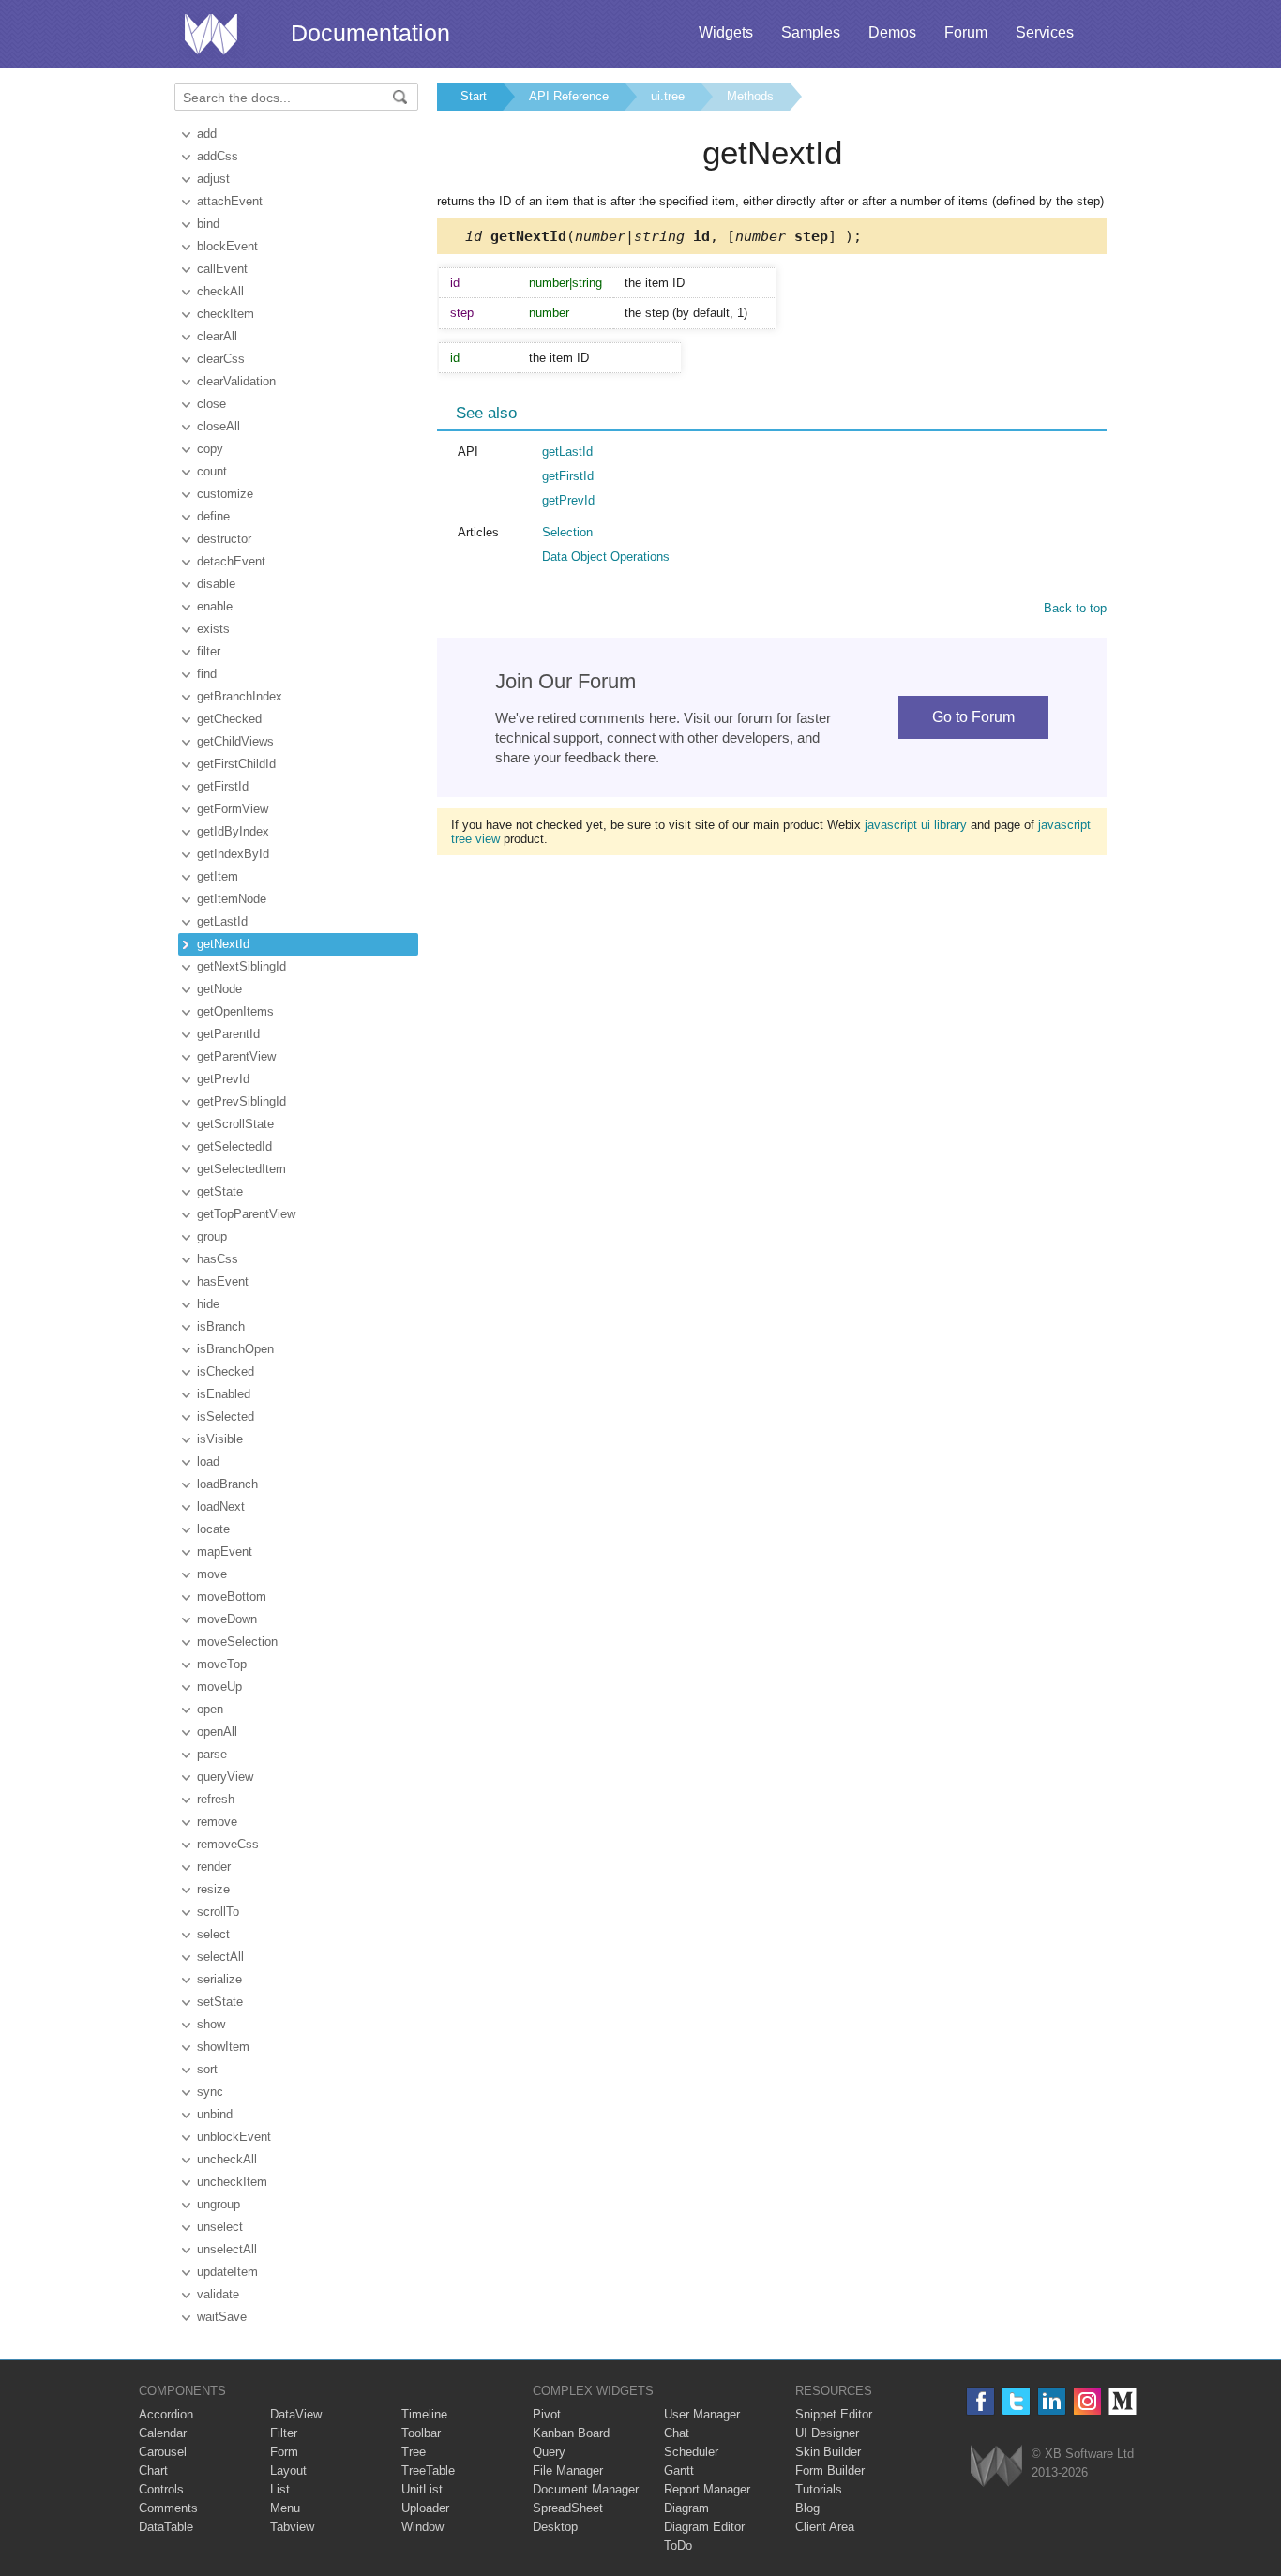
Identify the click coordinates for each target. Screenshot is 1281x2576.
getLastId (222, 921)
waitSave (222, 2317)
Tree (414, 2452)
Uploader (425, 2508)
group (212, 1236)
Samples (811, 32)
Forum (966, 32)
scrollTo (218, 1912)
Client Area (825, 2527)
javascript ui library (916, 825)
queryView (225, 1777)
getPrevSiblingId (241, 1101)
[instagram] (1087, 2401)
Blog (807, 2508)
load (208, 1461)
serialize (219, 1979)
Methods (750, 96)
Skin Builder (828, 2452)
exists (213, 629)
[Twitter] (1016, 2401)
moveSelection (237, 1642)
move (212, 1574)
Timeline (424, 2414)
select (213, 1934)
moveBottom (232, 1597)
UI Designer (827, 2433)
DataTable (166, 2527)
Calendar (163, 2433)
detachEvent (231, 561)
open (210, 1709)
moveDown (227, 1619)
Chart (153, 2471)
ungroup (219, 2204)
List (280, 2489)
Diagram (686, 2508)
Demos (892, 32)
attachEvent (230, 201)
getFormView (233, 809)
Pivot (547, 2414)
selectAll (220, 1957)
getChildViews (235, 741)
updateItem (227, 2272)
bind (208, 224)
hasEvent (223, 1281)
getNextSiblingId (241, 966)
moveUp (219, 1687)
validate (218, 2294)
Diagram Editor (704, 2527)
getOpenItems (235, 1011)
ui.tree (668, 96)
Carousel (163, 2452)
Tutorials (819, 2489)
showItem (223, 2047)
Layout (288, 2471)
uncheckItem (232, 2182)
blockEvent (227, 246)
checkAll (220, 291)
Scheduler (691, 2452)
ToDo (678, 2546)
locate (213, 1529)
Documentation (370, 33)
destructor (224, 539)
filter (209, 651)
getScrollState (235, 1124)
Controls (161, 2489)
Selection (567, 532)
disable (216, 584)
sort (207, 2069)
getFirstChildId (236, 764)
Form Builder (830, 2471)
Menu (285, 2508)
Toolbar (421, 2433)
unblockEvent (234, 2137)
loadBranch (227, 1484)
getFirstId (223, 786)
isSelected (226, 1416)
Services (1045, 32)
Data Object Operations (606, 557)
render (214, 1867)
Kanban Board (571, 2433)
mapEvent (225, 1552)
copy (210, 449)
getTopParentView (246, 1214)
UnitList (422, 2489)
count (212, 471)
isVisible (220, 1439)
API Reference (569, 96)
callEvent (222, 269)
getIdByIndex (233, 831)
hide (208, 1304)
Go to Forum (973, 717)
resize (213, 1889)
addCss (218, 156)
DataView (296, 2414)
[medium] (1123, 2401)
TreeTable (428, 2471)
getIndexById (233, 854)
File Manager (568, 2471)
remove (217, 1822)
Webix (996, 2466)
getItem (218, 876)
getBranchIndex (240, 696)
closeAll (219, 426)
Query (549, 2452)
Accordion (166, 2414)
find (207, 674)
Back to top (1075, 608)
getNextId (223, 944)
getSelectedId (234, 1146)
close (211, 404)
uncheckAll (227, 2159)
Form (284, 2452)
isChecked (226, 1371)
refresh (216, 1799)
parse (212, 1754)
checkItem (226, 314)
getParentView (236, 1056)
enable (215, 606)
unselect (220, 2227)
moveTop (222, 1664)
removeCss (228, 1844)
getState (220, 1191)
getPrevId (223, 1079)
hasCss (218, 1259)
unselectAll (227, 2249)
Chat (677, 2433)
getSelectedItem (241, 1169)
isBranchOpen (235, 1349)
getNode (219, 989)
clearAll (217, 336)
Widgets (726, 32)
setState (220, 2002)
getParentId (228, 1034)
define (213, 516)
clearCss (221, 359)
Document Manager (586, 2489)
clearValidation (236, 381)
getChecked (229, 719)
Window (422, 2527)
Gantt (679, 2471)
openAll (217, 1732)
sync (210, 2092)
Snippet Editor (834, 2414)
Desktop (555, 2527)
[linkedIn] (1052, 2401)
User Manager (702, 2414)
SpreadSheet (568, 2508)
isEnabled (224, 1394)
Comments (168, 2508)
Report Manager (707, 2489)
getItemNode (232, 899)
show (211, 2024)
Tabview (292, 2527)
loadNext (221, 1506)
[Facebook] (980, 2401)
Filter (284, 2433)
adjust (213, 179)
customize (225, 494)
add (207, 134)
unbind (215, 2114)
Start (474, 96)
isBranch (221, 1326)
